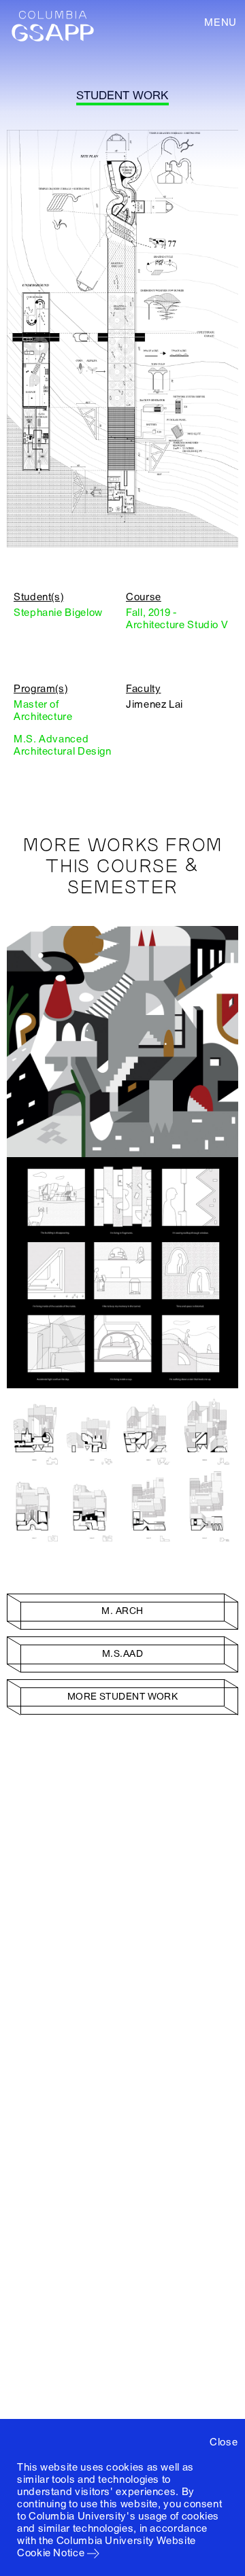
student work (122, 96)
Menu (220, 22)
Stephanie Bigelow (58, 613)
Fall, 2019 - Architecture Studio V (177, 619)
